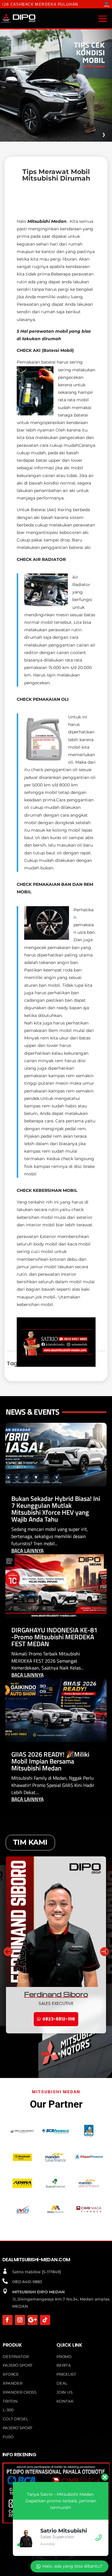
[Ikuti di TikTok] (45, 2320)
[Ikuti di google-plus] (33, 2320)
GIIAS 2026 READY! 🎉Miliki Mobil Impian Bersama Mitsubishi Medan (50, 1761)
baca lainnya (27, 1551)
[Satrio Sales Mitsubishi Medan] (56, 1365)
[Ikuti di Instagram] (20, 2320)
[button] (104, 1951)
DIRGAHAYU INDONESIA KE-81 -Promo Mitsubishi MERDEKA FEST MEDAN (54, 1637)
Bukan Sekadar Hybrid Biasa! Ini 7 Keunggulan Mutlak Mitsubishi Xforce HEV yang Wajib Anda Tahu (56, 1509)
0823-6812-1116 (59, 2019)
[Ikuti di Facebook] (7, 2320)
